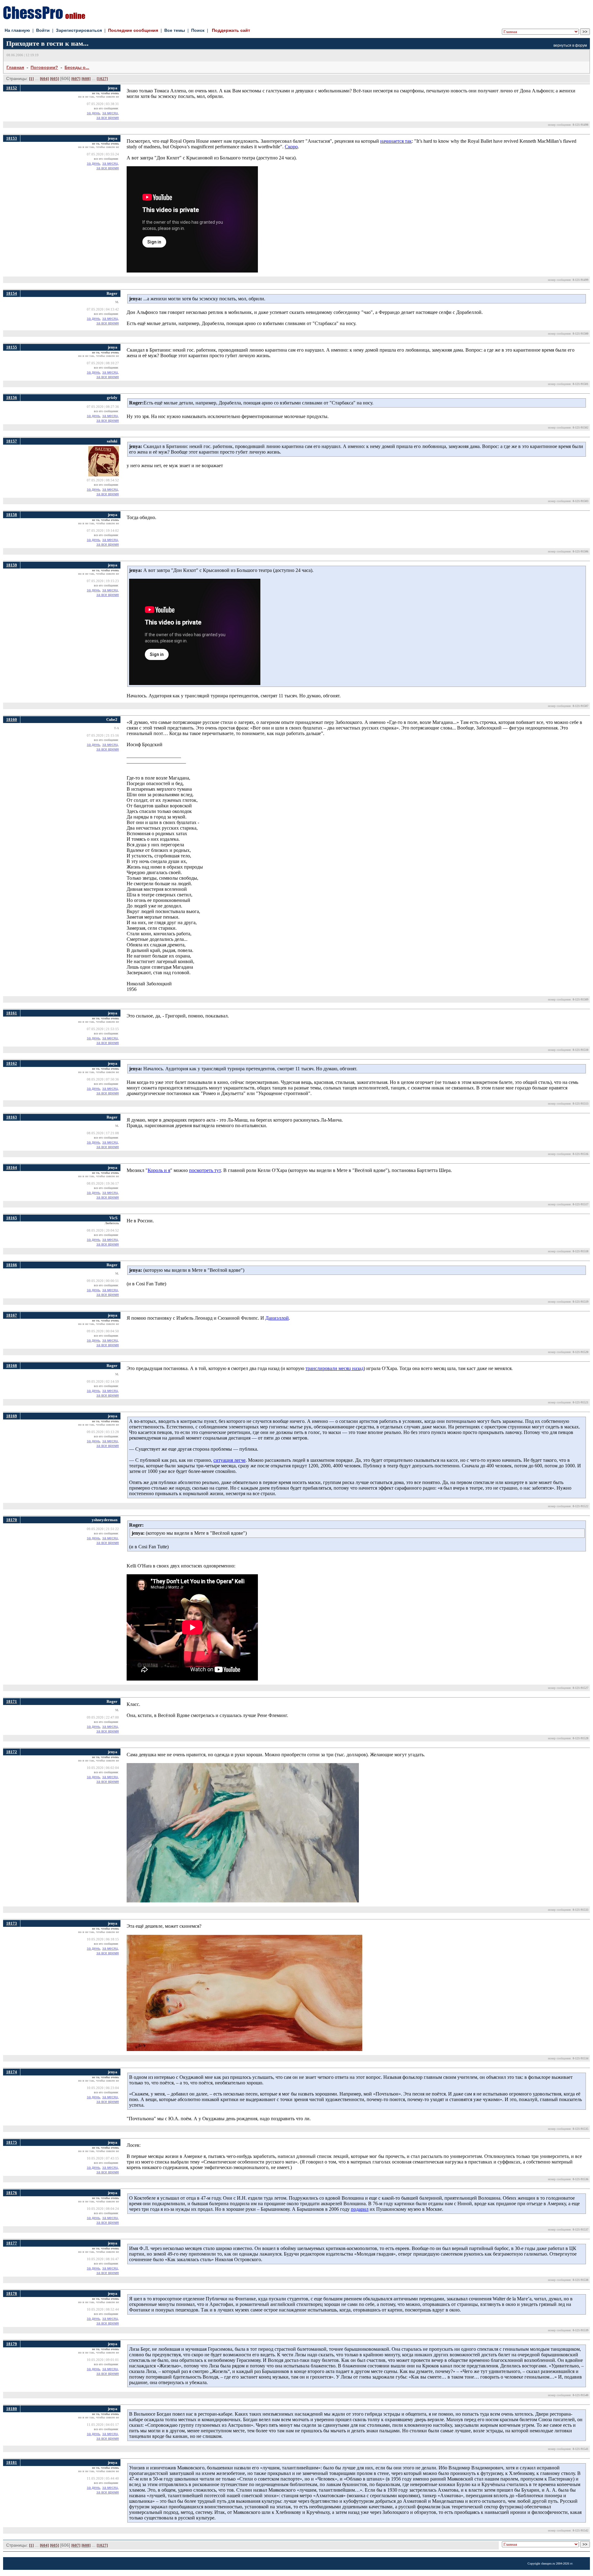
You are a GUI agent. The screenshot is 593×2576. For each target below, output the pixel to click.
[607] (76, 79)
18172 (12, 1752)
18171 (12, 1701)
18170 (12, 1520)
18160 (12, 719)
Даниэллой (277, 1318)
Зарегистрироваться (79, 30)
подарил (360, 2209)
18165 (12, 1218)
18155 (12, 347)
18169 (12, 1416)
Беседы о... (77, 67)
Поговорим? (44, 67)
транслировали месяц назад (334, 1368)
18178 (12, 2293)
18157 (12, 441)
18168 (12, 1366)
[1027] (102, 79)
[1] (31, 79)
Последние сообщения (133, 30)
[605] (55, 79)
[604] (44, 79)
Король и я (159, 1170)
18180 (12, 2409)
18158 (12, 515)
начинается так (396, 141)
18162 (12, 1063)
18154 (12, 293)
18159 (12, 565)
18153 (12, 138)
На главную (17, 30)
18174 (12, 2072)
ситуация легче (229, 1460)
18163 (12, 1117)
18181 (12, 2462)
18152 (12, 88)
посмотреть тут (205, 1170)
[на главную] (44, 17)
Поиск (198, 30)
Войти (43, 30)
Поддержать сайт (231, 30)
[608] (86, 79)
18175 (12, 2142)
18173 (12, 1923)
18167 (12, 1315)
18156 (12, 398)
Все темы (175, 30)
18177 (12, 2243)
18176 (12, 2193)
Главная (15, 67)
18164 (12, 1167)
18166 (12, 1265)
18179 (12, 2344)
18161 (12, 1013)
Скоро (291, 147)
